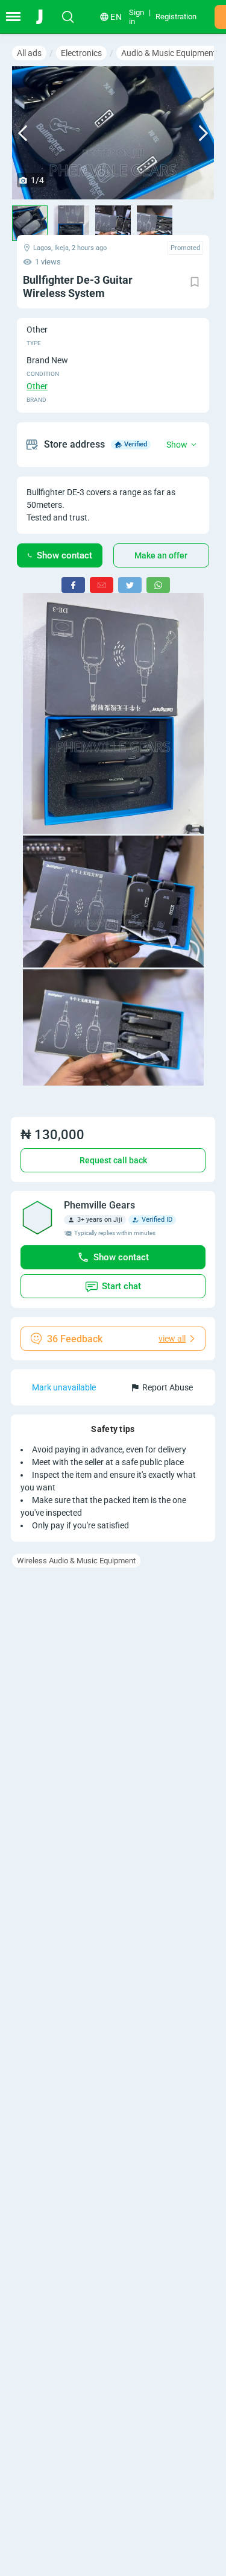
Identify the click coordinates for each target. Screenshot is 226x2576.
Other (37, 386)
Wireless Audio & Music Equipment (76, 1561)
